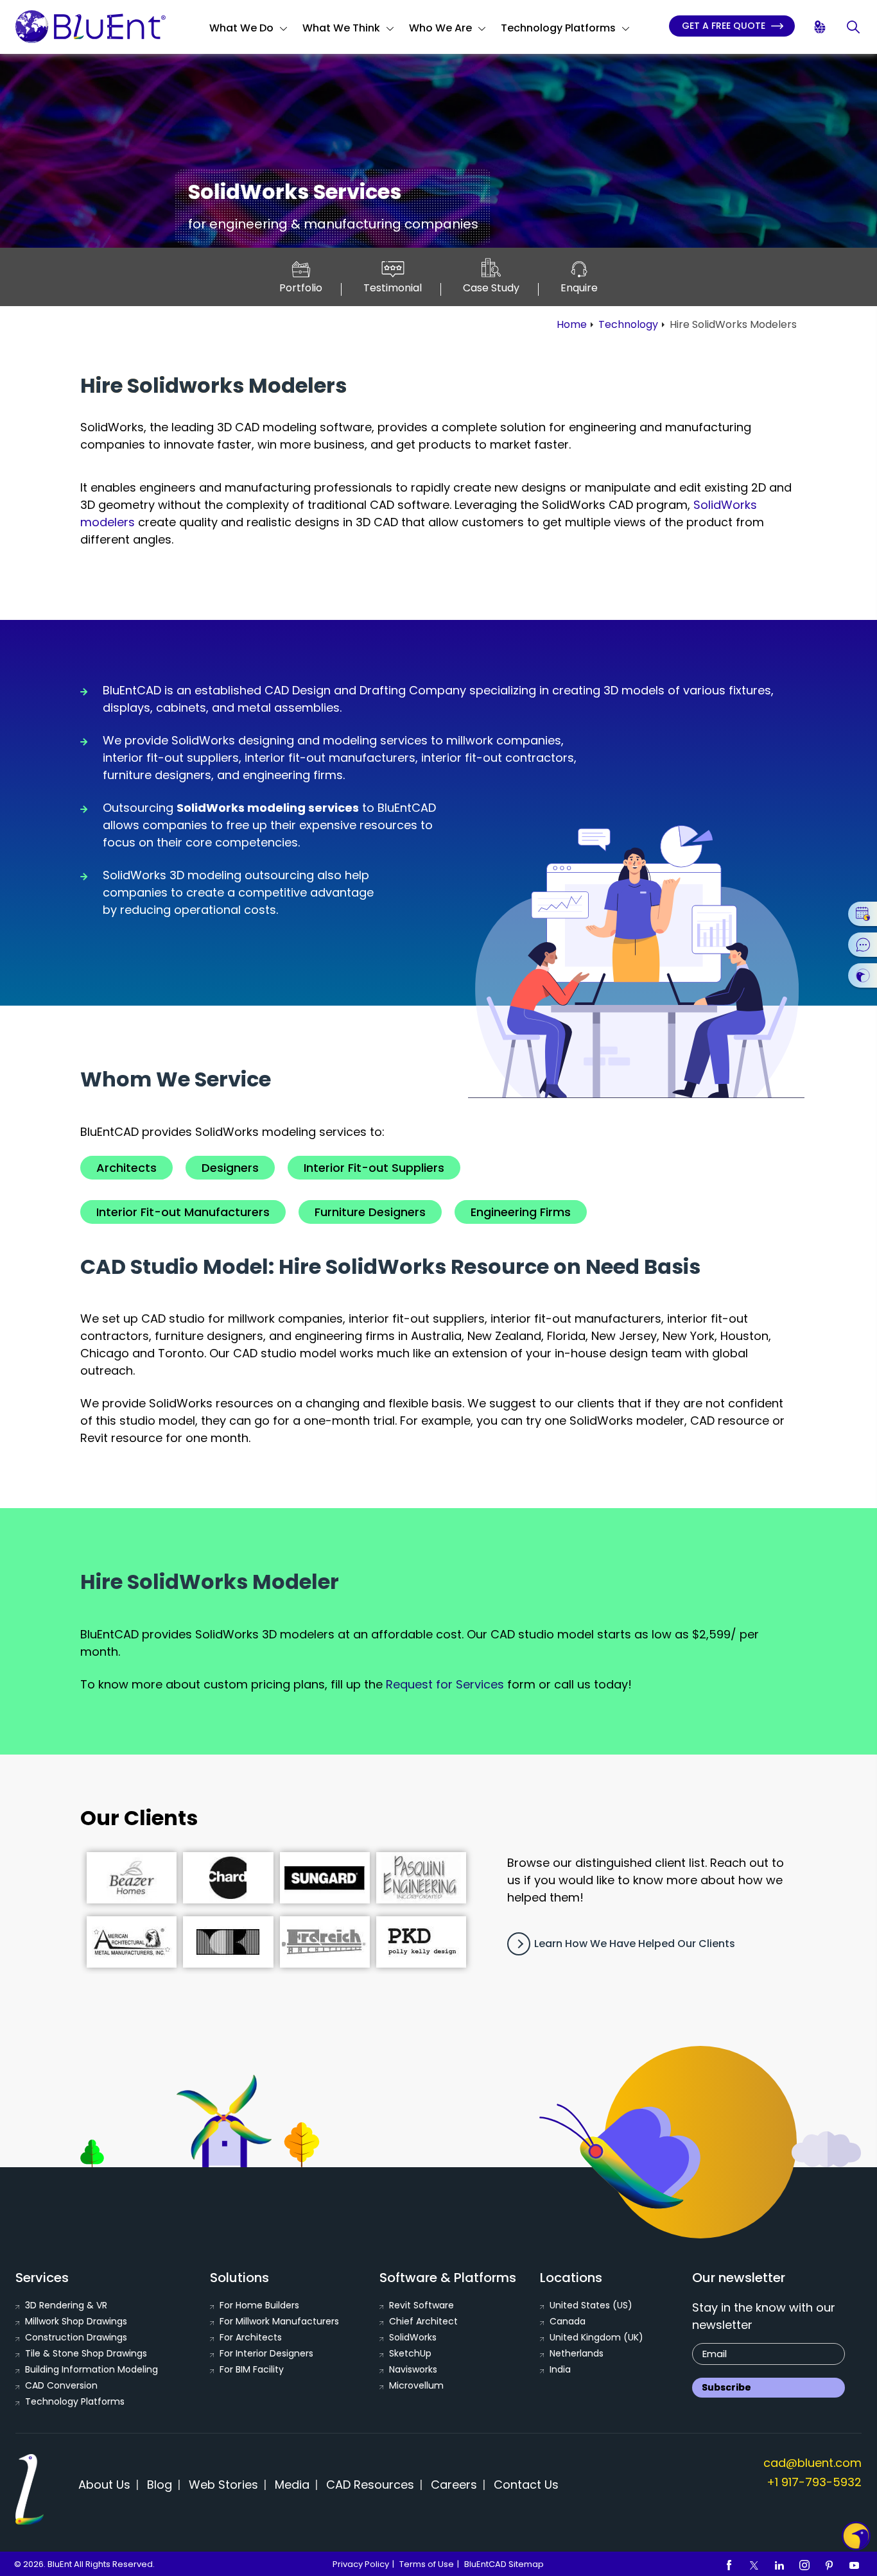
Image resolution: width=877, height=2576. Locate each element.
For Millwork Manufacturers (279, 2321)
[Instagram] (804, 2564)
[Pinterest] (829, 2564)
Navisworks (413, 2369)
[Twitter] (754, 2564)
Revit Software (421, 2305)
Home (572, 324)
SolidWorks (413, 2337)
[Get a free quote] (863, 975)
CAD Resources (370, 2485)
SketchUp (410, 2353)
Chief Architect (423, 2321)
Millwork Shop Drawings (76, 2321)
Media (292, 2485)
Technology (628, 324)
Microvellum (416, 2385)
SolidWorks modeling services (268, 808)
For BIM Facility (252, 2369)
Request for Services (445, 1684)
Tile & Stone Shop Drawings (86, 2353)
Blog (160, 2485)
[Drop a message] (863, 945)
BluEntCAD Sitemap (504, 2564)
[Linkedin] (779, 2564)
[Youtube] (855, 2564)
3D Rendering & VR (66, 2305)
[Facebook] (729, 2564)
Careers (454, 2485)
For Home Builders (259, 2305)
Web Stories (223, 2485)
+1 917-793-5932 (814, 2482)
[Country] (821, 27)
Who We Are (440, 28)
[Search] (854, 27)
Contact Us (526, 2485)
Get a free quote (725, 26)
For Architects (251, 2337)
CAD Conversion (61, 2385)
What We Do (241, 28)
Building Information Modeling (91, 2369)
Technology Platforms (558, 28)
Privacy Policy (361, 2564)
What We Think (341, 28)
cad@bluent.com (812, 2463)
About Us (104, 2485)
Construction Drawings (76, 2337)
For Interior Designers (266, 2353)
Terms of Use (427, 2564)
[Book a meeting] (863, 914)
